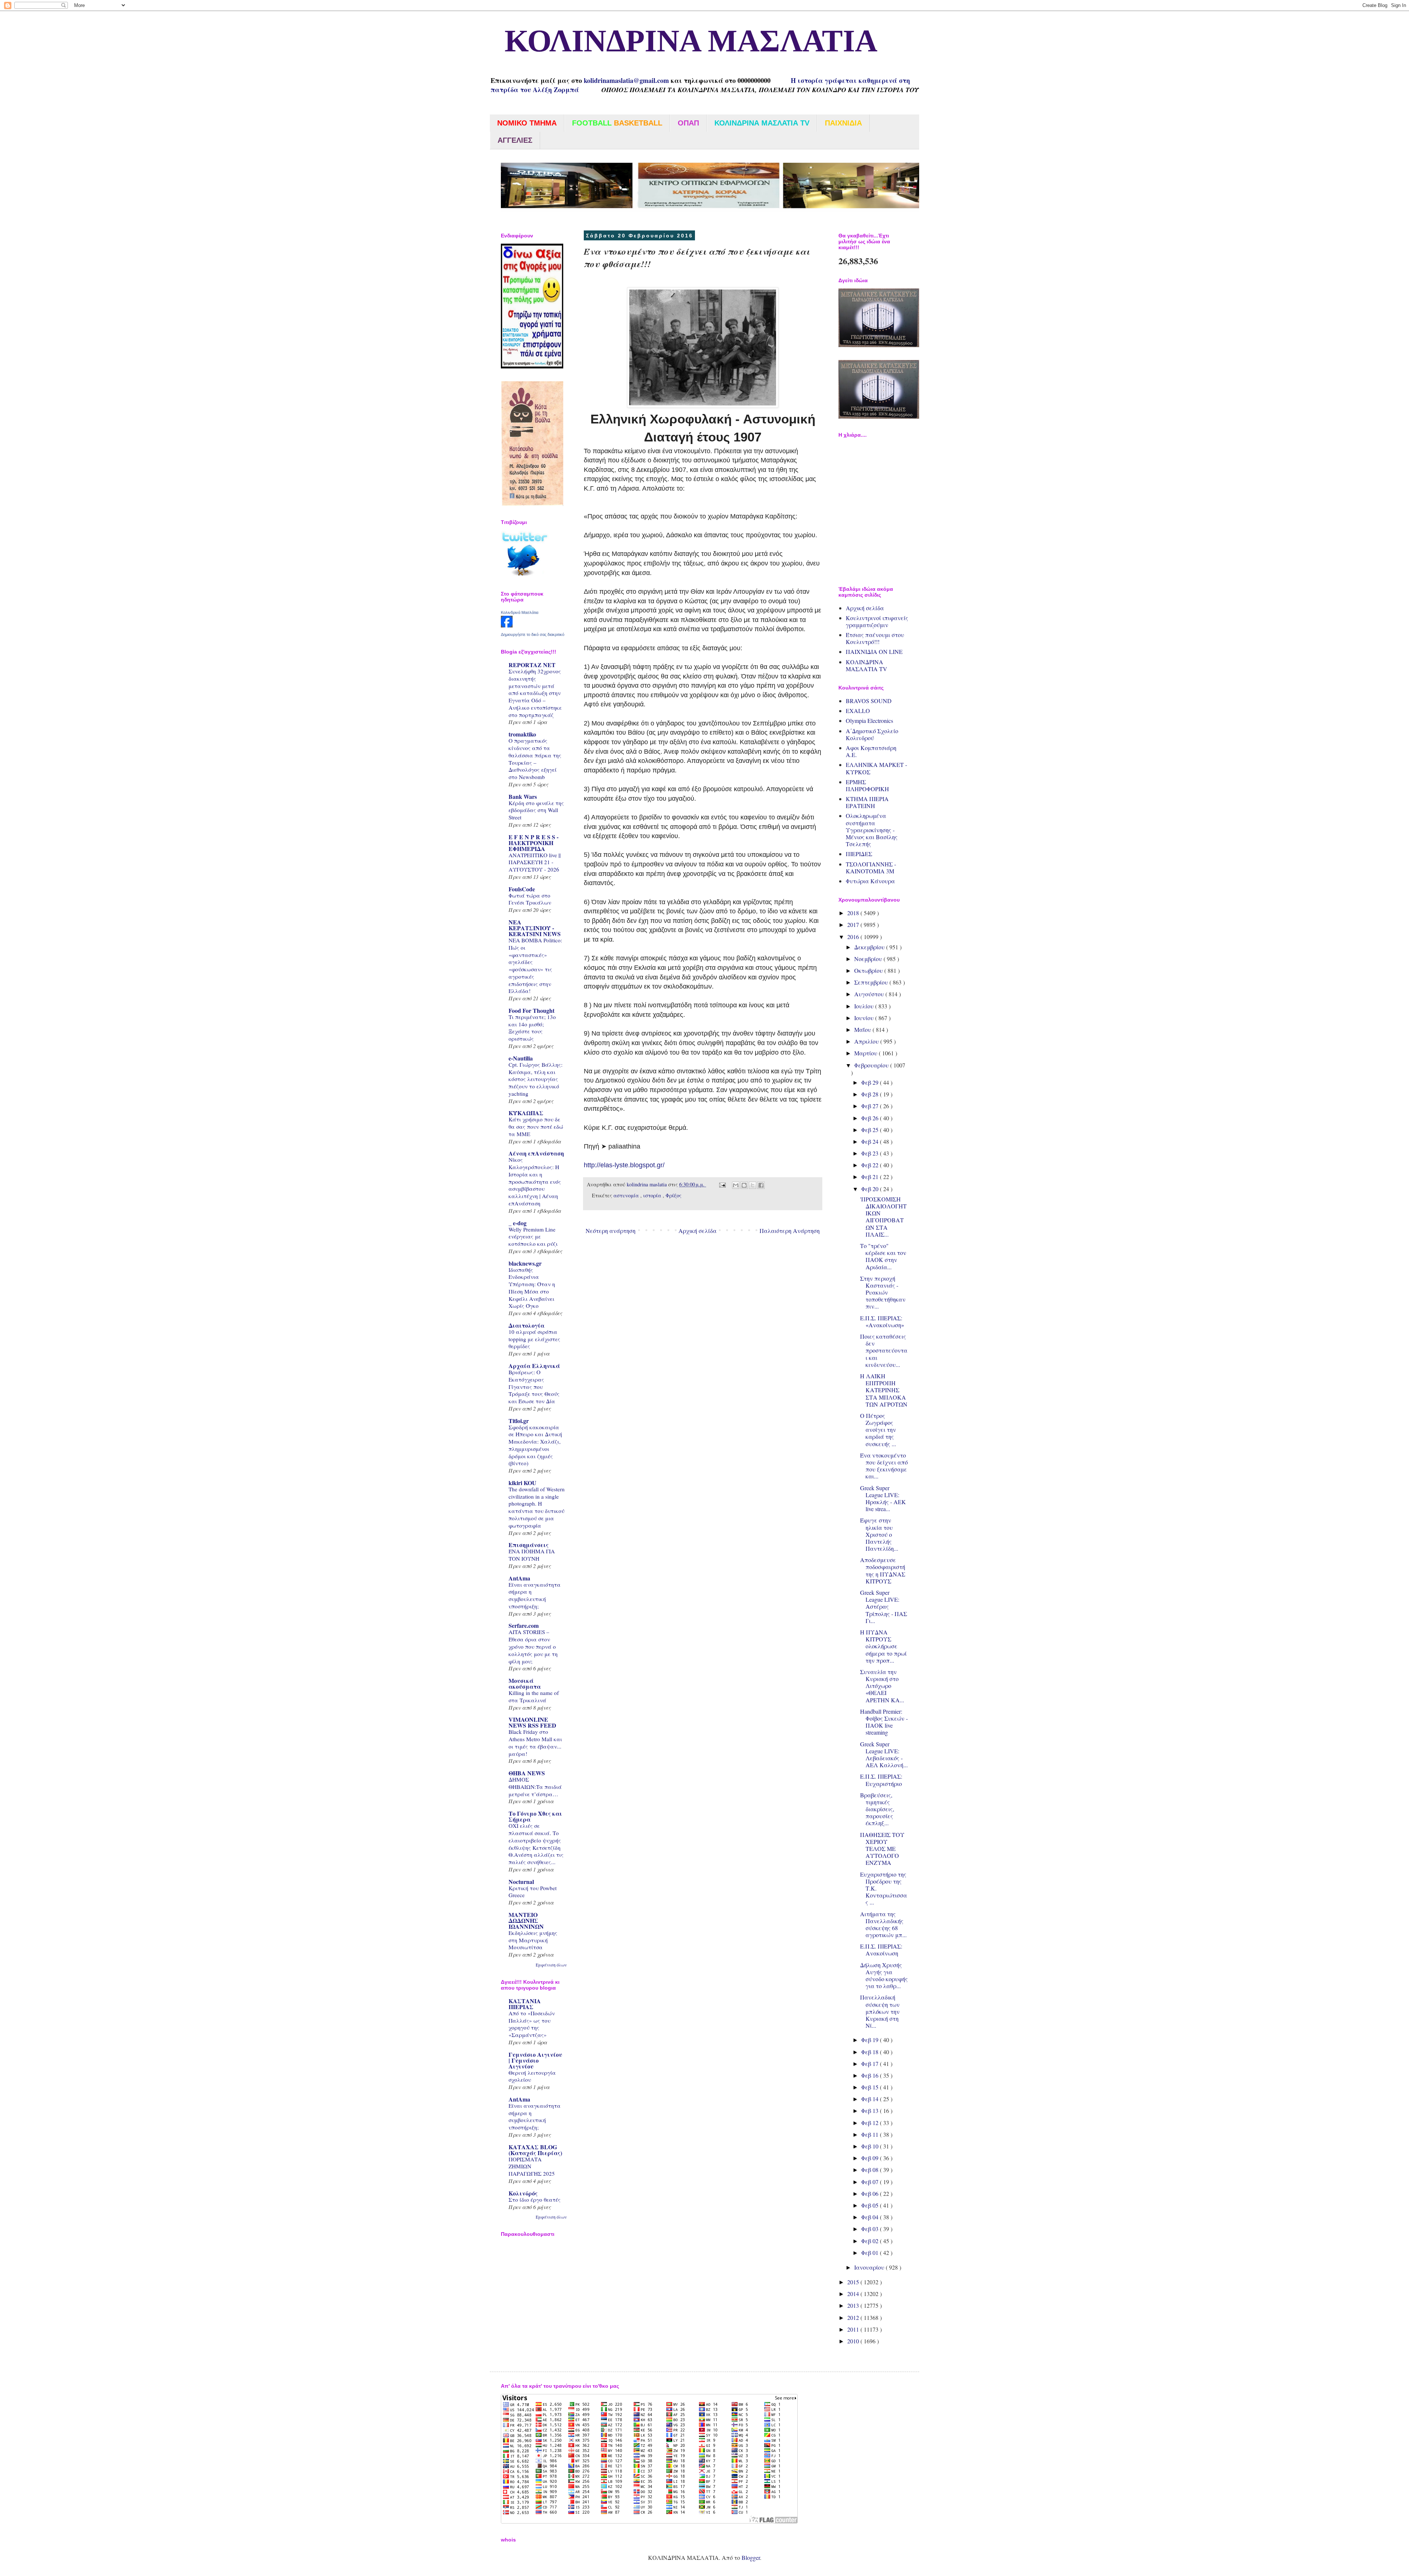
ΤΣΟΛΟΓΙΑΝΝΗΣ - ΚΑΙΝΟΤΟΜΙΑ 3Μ (871, 867)
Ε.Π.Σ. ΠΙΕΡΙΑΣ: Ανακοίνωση (881, 1950)
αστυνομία (627, 1195)
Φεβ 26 (871, 1118)
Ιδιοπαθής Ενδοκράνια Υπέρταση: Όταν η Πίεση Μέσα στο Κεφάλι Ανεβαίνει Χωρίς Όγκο (532, 1288)
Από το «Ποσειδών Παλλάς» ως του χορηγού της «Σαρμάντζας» (532, 2024)
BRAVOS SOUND (869, 701)
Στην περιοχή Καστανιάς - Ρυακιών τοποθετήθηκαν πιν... (883, 1292)
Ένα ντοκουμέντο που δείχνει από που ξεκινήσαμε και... (884, 1466)
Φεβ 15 (871, 2087)
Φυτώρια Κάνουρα (870, 881)
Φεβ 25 (871, 1130)
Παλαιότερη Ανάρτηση (790, 1231)
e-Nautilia (521, 1058)
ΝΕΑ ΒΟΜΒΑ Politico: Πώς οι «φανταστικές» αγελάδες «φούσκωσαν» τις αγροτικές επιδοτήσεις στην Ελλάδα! (535, 965)
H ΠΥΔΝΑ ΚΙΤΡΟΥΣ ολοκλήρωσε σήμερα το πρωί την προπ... (883, 1646)
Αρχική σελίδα (698, 1231)
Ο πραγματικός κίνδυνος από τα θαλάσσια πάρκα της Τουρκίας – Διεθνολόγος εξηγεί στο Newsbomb (535, 759)
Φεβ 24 (871, 1141)
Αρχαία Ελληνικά (534, 1366)
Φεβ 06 (871, 2193)
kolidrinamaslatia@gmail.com (626, 80)
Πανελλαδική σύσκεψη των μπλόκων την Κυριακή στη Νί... (880, 2011)
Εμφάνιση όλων (551, 1965)
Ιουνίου (865, 1018)
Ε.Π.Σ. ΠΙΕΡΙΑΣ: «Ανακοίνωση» (882, 1321)
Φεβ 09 (871, 2158)
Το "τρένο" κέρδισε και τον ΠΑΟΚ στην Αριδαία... (883, 1256)
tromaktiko (522, 734)
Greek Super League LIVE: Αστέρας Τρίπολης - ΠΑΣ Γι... (884, 1607)
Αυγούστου (870, 994)
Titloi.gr (519, 1421)
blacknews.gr (525, 1263)
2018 (854, 913)
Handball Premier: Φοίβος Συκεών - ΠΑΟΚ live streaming (884, 1722)
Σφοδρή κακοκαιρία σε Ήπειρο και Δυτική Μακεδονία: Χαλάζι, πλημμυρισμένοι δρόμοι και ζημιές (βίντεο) (535, 1445)
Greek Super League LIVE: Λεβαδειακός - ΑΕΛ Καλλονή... (884, 1755)
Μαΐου (863, 1029)
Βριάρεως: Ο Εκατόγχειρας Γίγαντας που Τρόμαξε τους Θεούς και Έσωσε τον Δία (534, 1387)
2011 (854, 2329)
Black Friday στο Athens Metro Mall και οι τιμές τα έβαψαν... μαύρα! (535, 1742)
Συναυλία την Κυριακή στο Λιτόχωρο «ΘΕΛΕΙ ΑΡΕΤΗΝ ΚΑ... (882, 1686)
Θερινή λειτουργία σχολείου (532, 2076)
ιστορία (653, 1195)
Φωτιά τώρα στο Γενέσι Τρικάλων (530, 899)
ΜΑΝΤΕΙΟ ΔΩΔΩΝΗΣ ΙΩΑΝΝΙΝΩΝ (526, 1920)
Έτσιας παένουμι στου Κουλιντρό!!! (875, 638)
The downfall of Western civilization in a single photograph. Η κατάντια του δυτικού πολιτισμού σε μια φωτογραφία (537, 1507)
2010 (854, 2341)
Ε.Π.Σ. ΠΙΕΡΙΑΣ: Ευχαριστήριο (881, 1780)
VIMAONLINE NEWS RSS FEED (532, 1722)
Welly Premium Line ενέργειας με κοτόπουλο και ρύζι (533, 1237)
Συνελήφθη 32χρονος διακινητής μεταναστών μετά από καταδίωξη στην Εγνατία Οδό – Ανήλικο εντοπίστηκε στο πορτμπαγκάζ (535, 693)
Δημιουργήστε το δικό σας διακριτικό (533, 634)
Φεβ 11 (871, 2134)
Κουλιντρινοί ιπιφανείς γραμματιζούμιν (877, 621)
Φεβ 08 (871, 2170)
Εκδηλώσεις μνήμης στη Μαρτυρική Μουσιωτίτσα (533, 1940)
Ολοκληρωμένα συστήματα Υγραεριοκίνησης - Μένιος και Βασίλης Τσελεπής (872, 830)
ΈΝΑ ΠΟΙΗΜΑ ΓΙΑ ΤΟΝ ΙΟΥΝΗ (532, 1555)
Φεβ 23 (871, 1153)
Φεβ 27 (871, 1106)
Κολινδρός (523, 2193)
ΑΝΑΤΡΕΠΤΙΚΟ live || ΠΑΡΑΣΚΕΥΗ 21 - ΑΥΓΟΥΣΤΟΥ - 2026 (535, 862)
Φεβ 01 (871, 2253)
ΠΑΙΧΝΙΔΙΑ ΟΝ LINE (874, 652)
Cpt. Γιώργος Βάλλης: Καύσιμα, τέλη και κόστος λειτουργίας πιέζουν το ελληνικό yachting (536, 1079)
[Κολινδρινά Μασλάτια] (507, 625)
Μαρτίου (866, 1053)
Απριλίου (867, 1041)
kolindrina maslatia (647, 1184)
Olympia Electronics (869, 721)
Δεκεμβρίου (870, 947)
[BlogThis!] (744, 1185)
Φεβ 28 (871, 1094)
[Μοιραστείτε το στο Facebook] (761, 1185)
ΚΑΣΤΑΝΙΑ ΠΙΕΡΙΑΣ (525, 2004)
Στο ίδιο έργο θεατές (535, 2200)
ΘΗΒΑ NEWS (527, 1773)
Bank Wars (523, 796)
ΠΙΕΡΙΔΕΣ (859, 854)
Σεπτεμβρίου (872, 982)
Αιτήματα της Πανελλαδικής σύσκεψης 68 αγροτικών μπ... (883, 1924)
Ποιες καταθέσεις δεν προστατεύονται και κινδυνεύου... (884, 1350)
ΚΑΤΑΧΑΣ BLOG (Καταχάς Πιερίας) (535, 2150)
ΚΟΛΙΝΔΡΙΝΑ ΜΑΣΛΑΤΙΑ (684, 42)
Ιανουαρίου (870, 2267)
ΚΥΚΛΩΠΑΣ (526, 1113)
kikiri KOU (523, 1483)
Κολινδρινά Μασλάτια (520, 612)
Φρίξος (673, 1195)
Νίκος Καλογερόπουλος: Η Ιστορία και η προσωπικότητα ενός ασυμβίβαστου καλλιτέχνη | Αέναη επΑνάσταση (535, 1181)
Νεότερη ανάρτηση (611, 1231)
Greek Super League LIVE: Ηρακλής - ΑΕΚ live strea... (883, 1498)
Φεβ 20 (871, 1189)
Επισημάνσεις (529, 1545)
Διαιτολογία (527, 1325)
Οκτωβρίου (869, 970)
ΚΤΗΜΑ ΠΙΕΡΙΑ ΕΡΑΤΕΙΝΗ (867, 802)
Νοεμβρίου (869, 959)
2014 (854, 2294)
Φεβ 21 (871, 1177)
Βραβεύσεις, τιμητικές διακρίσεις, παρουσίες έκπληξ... (877, 1809)
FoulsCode (522, 889)
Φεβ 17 (871, 2064)
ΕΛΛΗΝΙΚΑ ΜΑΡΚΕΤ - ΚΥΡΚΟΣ (876, 768)
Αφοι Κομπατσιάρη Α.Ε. (871, 751)
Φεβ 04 (871, 2217)
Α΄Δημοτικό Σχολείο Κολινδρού (872, 734)
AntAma (519, 1578)
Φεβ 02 (871, 2241)
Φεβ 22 (871, 1165)
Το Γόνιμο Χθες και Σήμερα (535, 1816)
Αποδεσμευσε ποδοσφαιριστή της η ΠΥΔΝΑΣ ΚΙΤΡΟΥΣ (883, 1570)
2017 (854, 925)
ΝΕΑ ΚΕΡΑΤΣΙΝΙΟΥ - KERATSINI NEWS (535, 928)
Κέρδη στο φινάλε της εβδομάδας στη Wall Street (536, 810)
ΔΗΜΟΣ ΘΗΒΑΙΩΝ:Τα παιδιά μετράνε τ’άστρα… (535, 1787)
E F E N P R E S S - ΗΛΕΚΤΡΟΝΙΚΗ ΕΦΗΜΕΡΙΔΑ (534, 843)
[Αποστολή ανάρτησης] (722, 1184)
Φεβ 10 (871, 2146)
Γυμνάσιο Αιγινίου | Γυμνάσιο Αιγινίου (535, 2060)
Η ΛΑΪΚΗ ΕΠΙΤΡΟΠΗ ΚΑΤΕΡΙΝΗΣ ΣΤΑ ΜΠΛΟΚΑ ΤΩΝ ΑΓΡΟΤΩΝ (884, 1390)
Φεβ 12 (871, 2123)
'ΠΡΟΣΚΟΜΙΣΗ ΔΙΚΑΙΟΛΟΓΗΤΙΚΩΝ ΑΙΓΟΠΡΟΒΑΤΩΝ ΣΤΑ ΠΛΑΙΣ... (883, 1217)
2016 (854, 937)
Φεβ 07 (871, 2182)
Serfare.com (524, 1625)
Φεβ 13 (871, 2111)
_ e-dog (518, 1223)
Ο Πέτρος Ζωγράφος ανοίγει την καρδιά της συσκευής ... (878, 1430)
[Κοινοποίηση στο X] (753, 1185)
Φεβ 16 (871, 2075)
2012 (854, 2317)
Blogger (751, 2557)
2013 (854, 2305)
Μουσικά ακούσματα (525, 1683)
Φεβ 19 (871, 2040)
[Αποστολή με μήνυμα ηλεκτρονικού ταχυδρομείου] (736, 1185)
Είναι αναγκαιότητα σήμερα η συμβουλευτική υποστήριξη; (535, 1595)
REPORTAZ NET (532, 665)
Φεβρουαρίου (872, 1065)
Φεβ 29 (871, 1082)
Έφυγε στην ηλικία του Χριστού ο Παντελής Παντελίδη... (879, 1534)
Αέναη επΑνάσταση (536, 1153)
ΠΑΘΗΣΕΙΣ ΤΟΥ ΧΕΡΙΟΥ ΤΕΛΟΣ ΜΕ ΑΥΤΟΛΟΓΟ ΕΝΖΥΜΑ (882, 1849)
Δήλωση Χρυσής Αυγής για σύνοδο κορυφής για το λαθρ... (884, 1975)
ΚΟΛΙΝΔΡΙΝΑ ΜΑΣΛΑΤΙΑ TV (866, 665)
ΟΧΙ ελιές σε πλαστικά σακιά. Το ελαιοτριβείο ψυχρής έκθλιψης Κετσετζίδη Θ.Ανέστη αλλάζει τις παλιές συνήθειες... (536, 1844)
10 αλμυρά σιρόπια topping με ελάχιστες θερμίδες (534, 1339)
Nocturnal (521, 1882)
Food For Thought (531, 1010)
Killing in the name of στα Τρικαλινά (534, 1696)
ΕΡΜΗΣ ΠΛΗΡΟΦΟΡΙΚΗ (867, 785)
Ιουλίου (865, 1006)
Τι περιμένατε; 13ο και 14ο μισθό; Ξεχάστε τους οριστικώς (532, 1028)
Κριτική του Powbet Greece (533, 1892)
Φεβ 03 (871, 2229)
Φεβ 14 (871, 2099)
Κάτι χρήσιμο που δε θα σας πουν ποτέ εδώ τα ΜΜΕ (536, 1127)
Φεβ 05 (871, 2205)
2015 (854, 2282)
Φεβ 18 (871, 2052)
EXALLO (858, 711)
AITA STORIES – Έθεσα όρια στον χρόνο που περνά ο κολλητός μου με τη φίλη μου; (533, 1646)
